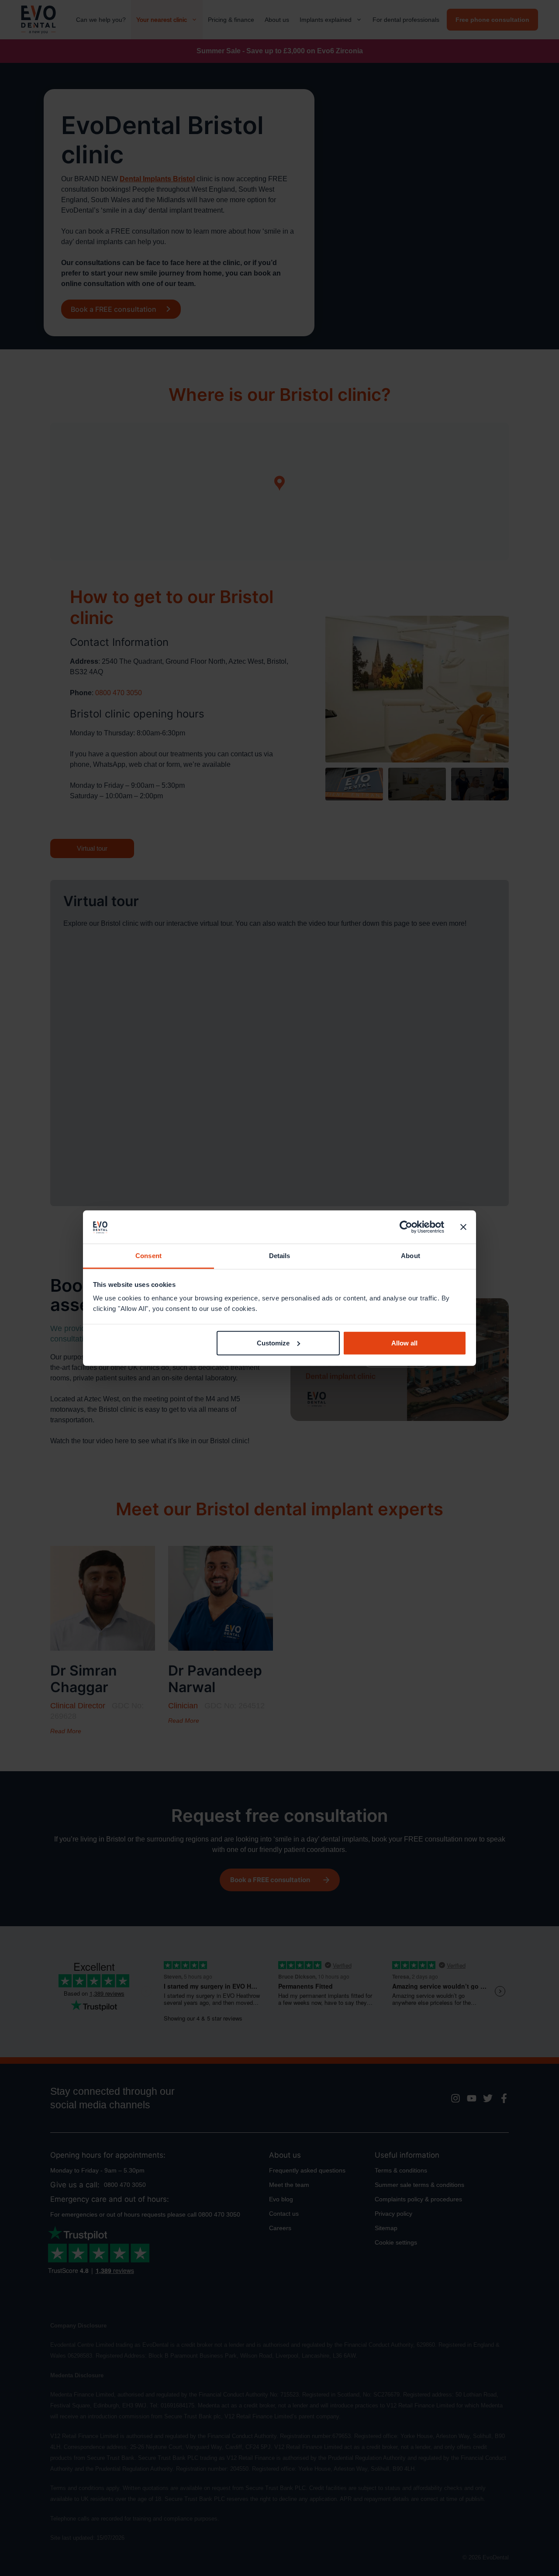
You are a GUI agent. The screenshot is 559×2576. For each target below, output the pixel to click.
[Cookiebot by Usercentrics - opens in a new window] (406, 1227)
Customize (273, 1343)
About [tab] (411, 1256)
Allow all (404, 1343)
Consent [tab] (148, 1256)
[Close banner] (463, 1227)
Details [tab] (280, 1256)
